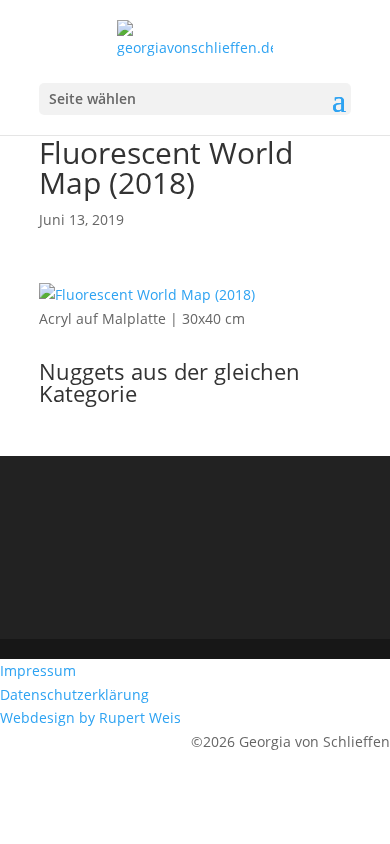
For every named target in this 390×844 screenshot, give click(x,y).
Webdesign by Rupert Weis (92, 717)
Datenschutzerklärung (76, 694)
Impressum (40, 670)
